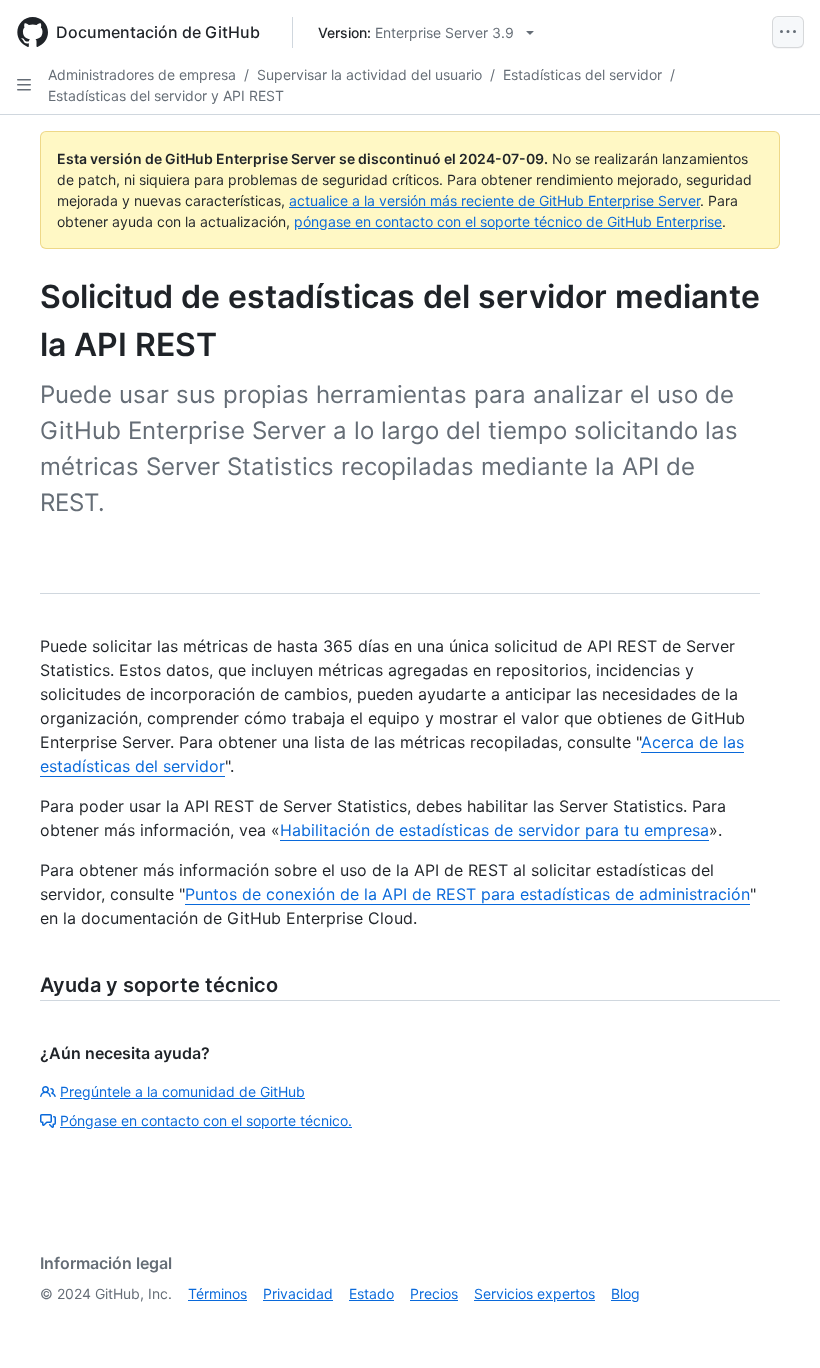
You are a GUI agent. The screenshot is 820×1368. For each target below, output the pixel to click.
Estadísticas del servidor (582, 74)
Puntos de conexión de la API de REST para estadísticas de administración (467, 894)
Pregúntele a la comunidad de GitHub (182, 1091)
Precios (434, 1293)
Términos (217, 1293)
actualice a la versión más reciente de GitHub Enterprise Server (494, 200)
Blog (625, 1293)
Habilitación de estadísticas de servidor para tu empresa (494, 830)
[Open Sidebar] (24, 85)
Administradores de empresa (142, 74)
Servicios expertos (534, 1293)
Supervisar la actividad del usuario (369, 74)
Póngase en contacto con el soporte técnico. (206, 1120)
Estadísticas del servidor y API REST (166, 95)
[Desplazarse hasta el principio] (776, 1324)
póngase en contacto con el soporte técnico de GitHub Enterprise (508, 221)
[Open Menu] (788, 32)
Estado (371, 1293)
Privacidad (298, 1293)
